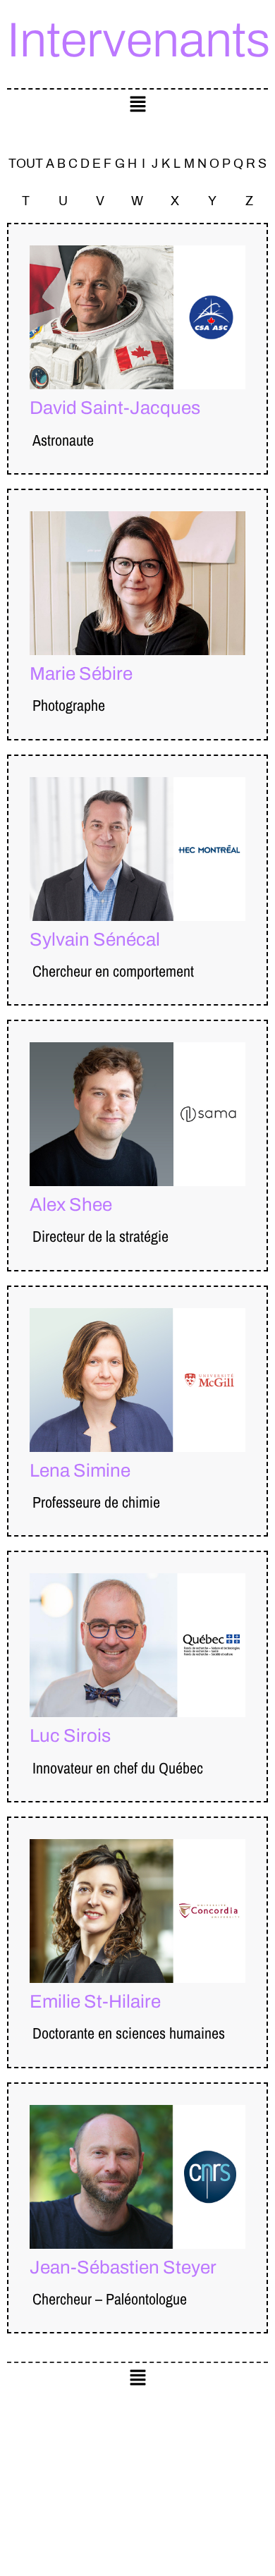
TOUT (26, 164)
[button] (137, 105)
